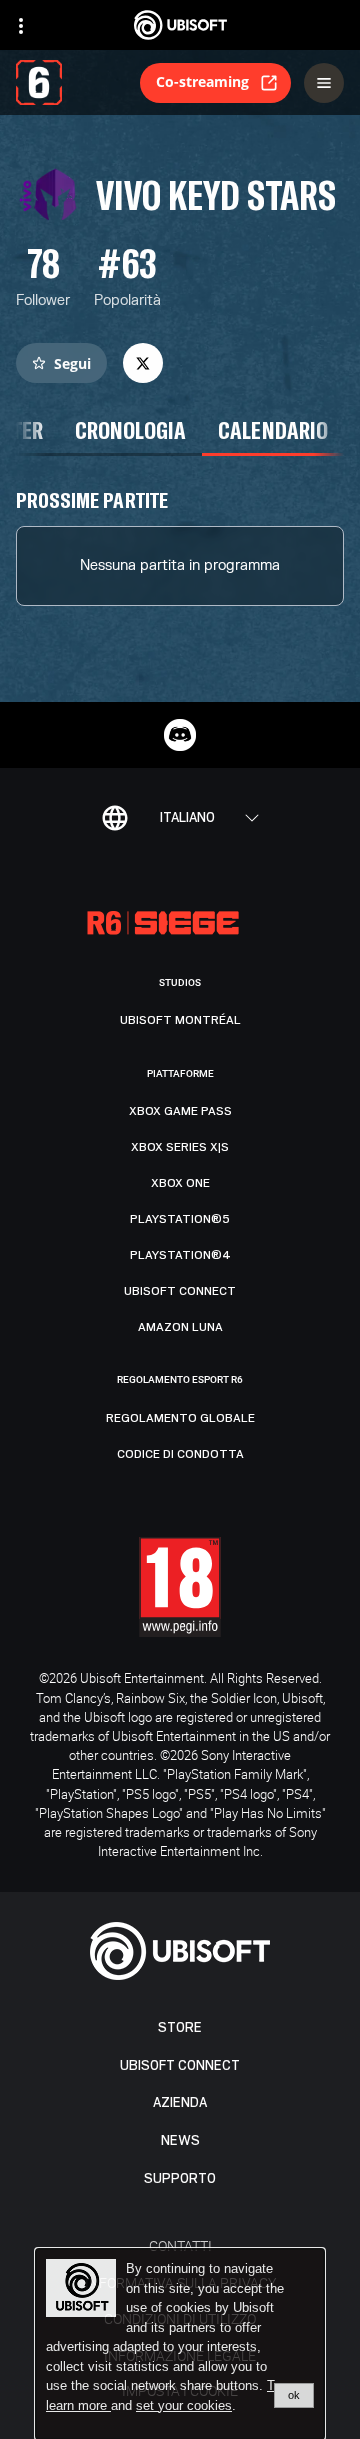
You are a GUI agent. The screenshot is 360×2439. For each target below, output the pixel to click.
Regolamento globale (180, 1418)
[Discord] (180, 735)
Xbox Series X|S (180, 1147)
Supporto (180, 2178)
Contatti (180, 2245)
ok (294, 2395)
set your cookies (184, 2406)
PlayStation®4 (180, 1255)
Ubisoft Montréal (180, 1020)
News (180, 2140)
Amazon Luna (180, 1327)
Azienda (180, 2102)
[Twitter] (143, 363)
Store (180, 2027)
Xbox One (180, 1183)
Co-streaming (202, 81)
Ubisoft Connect (180, 2065)
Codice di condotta (180, 1454)
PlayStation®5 (180, 1219)
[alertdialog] (180, 2344)
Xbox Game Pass (180, 1111)
